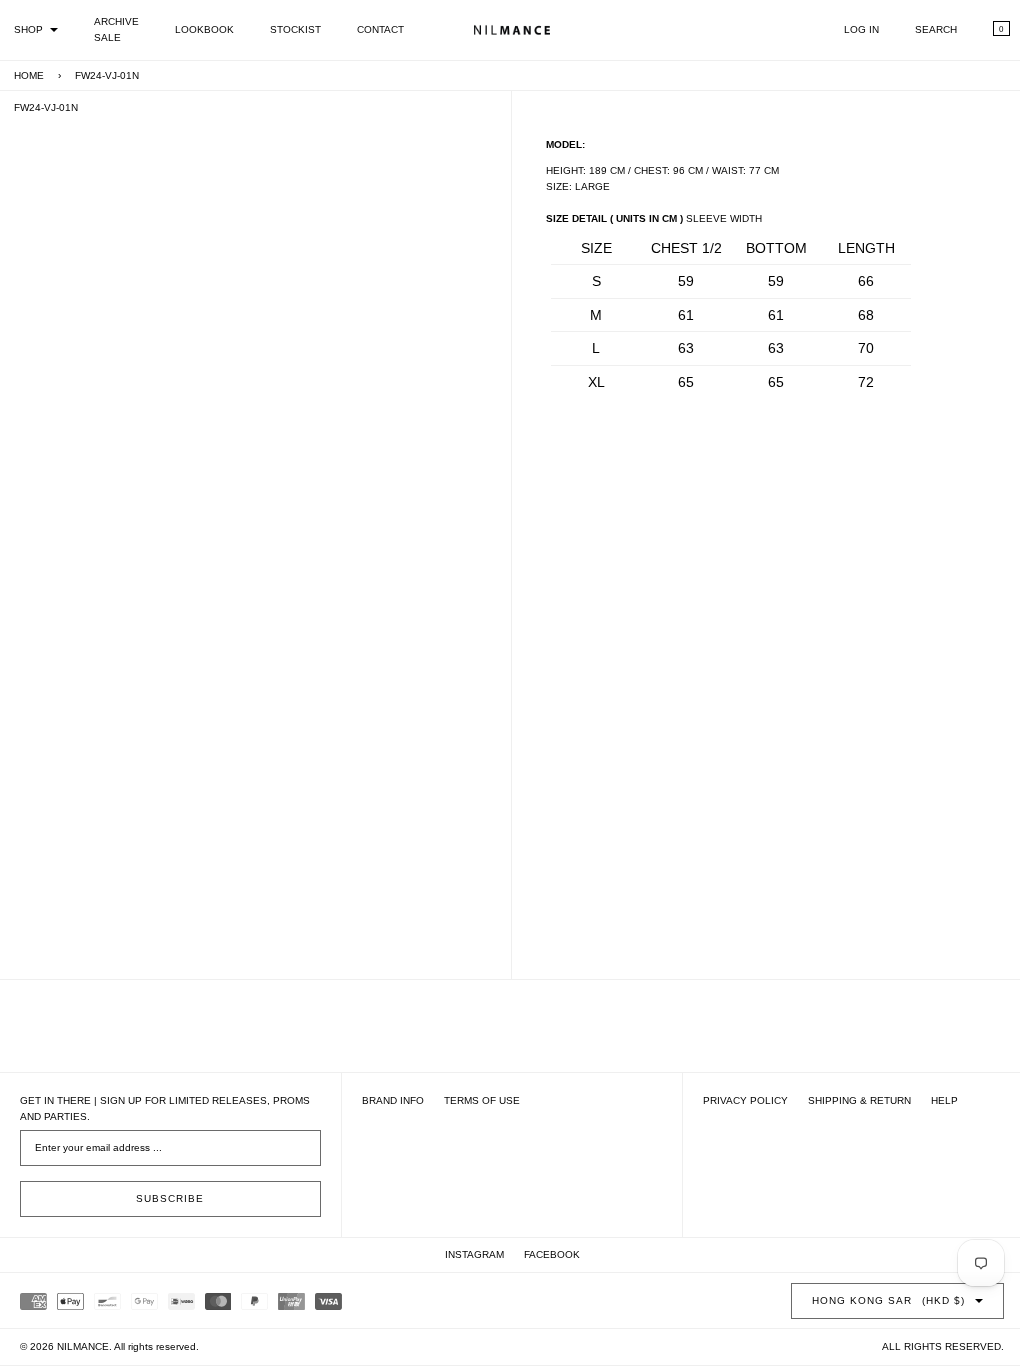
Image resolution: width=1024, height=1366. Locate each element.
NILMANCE (83, 1346)
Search (921, 29)
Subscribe (168, 1198)
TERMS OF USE (477, 1100)
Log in (846, 29)
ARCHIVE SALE (116, 29)
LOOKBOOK (204, 29)
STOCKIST (295, 29)
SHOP (28, 29)
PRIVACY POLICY (735, 1100)
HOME (29, 75)
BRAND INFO (388, 1100)
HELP (934, 1100)
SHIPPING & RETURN (849, 1100)
